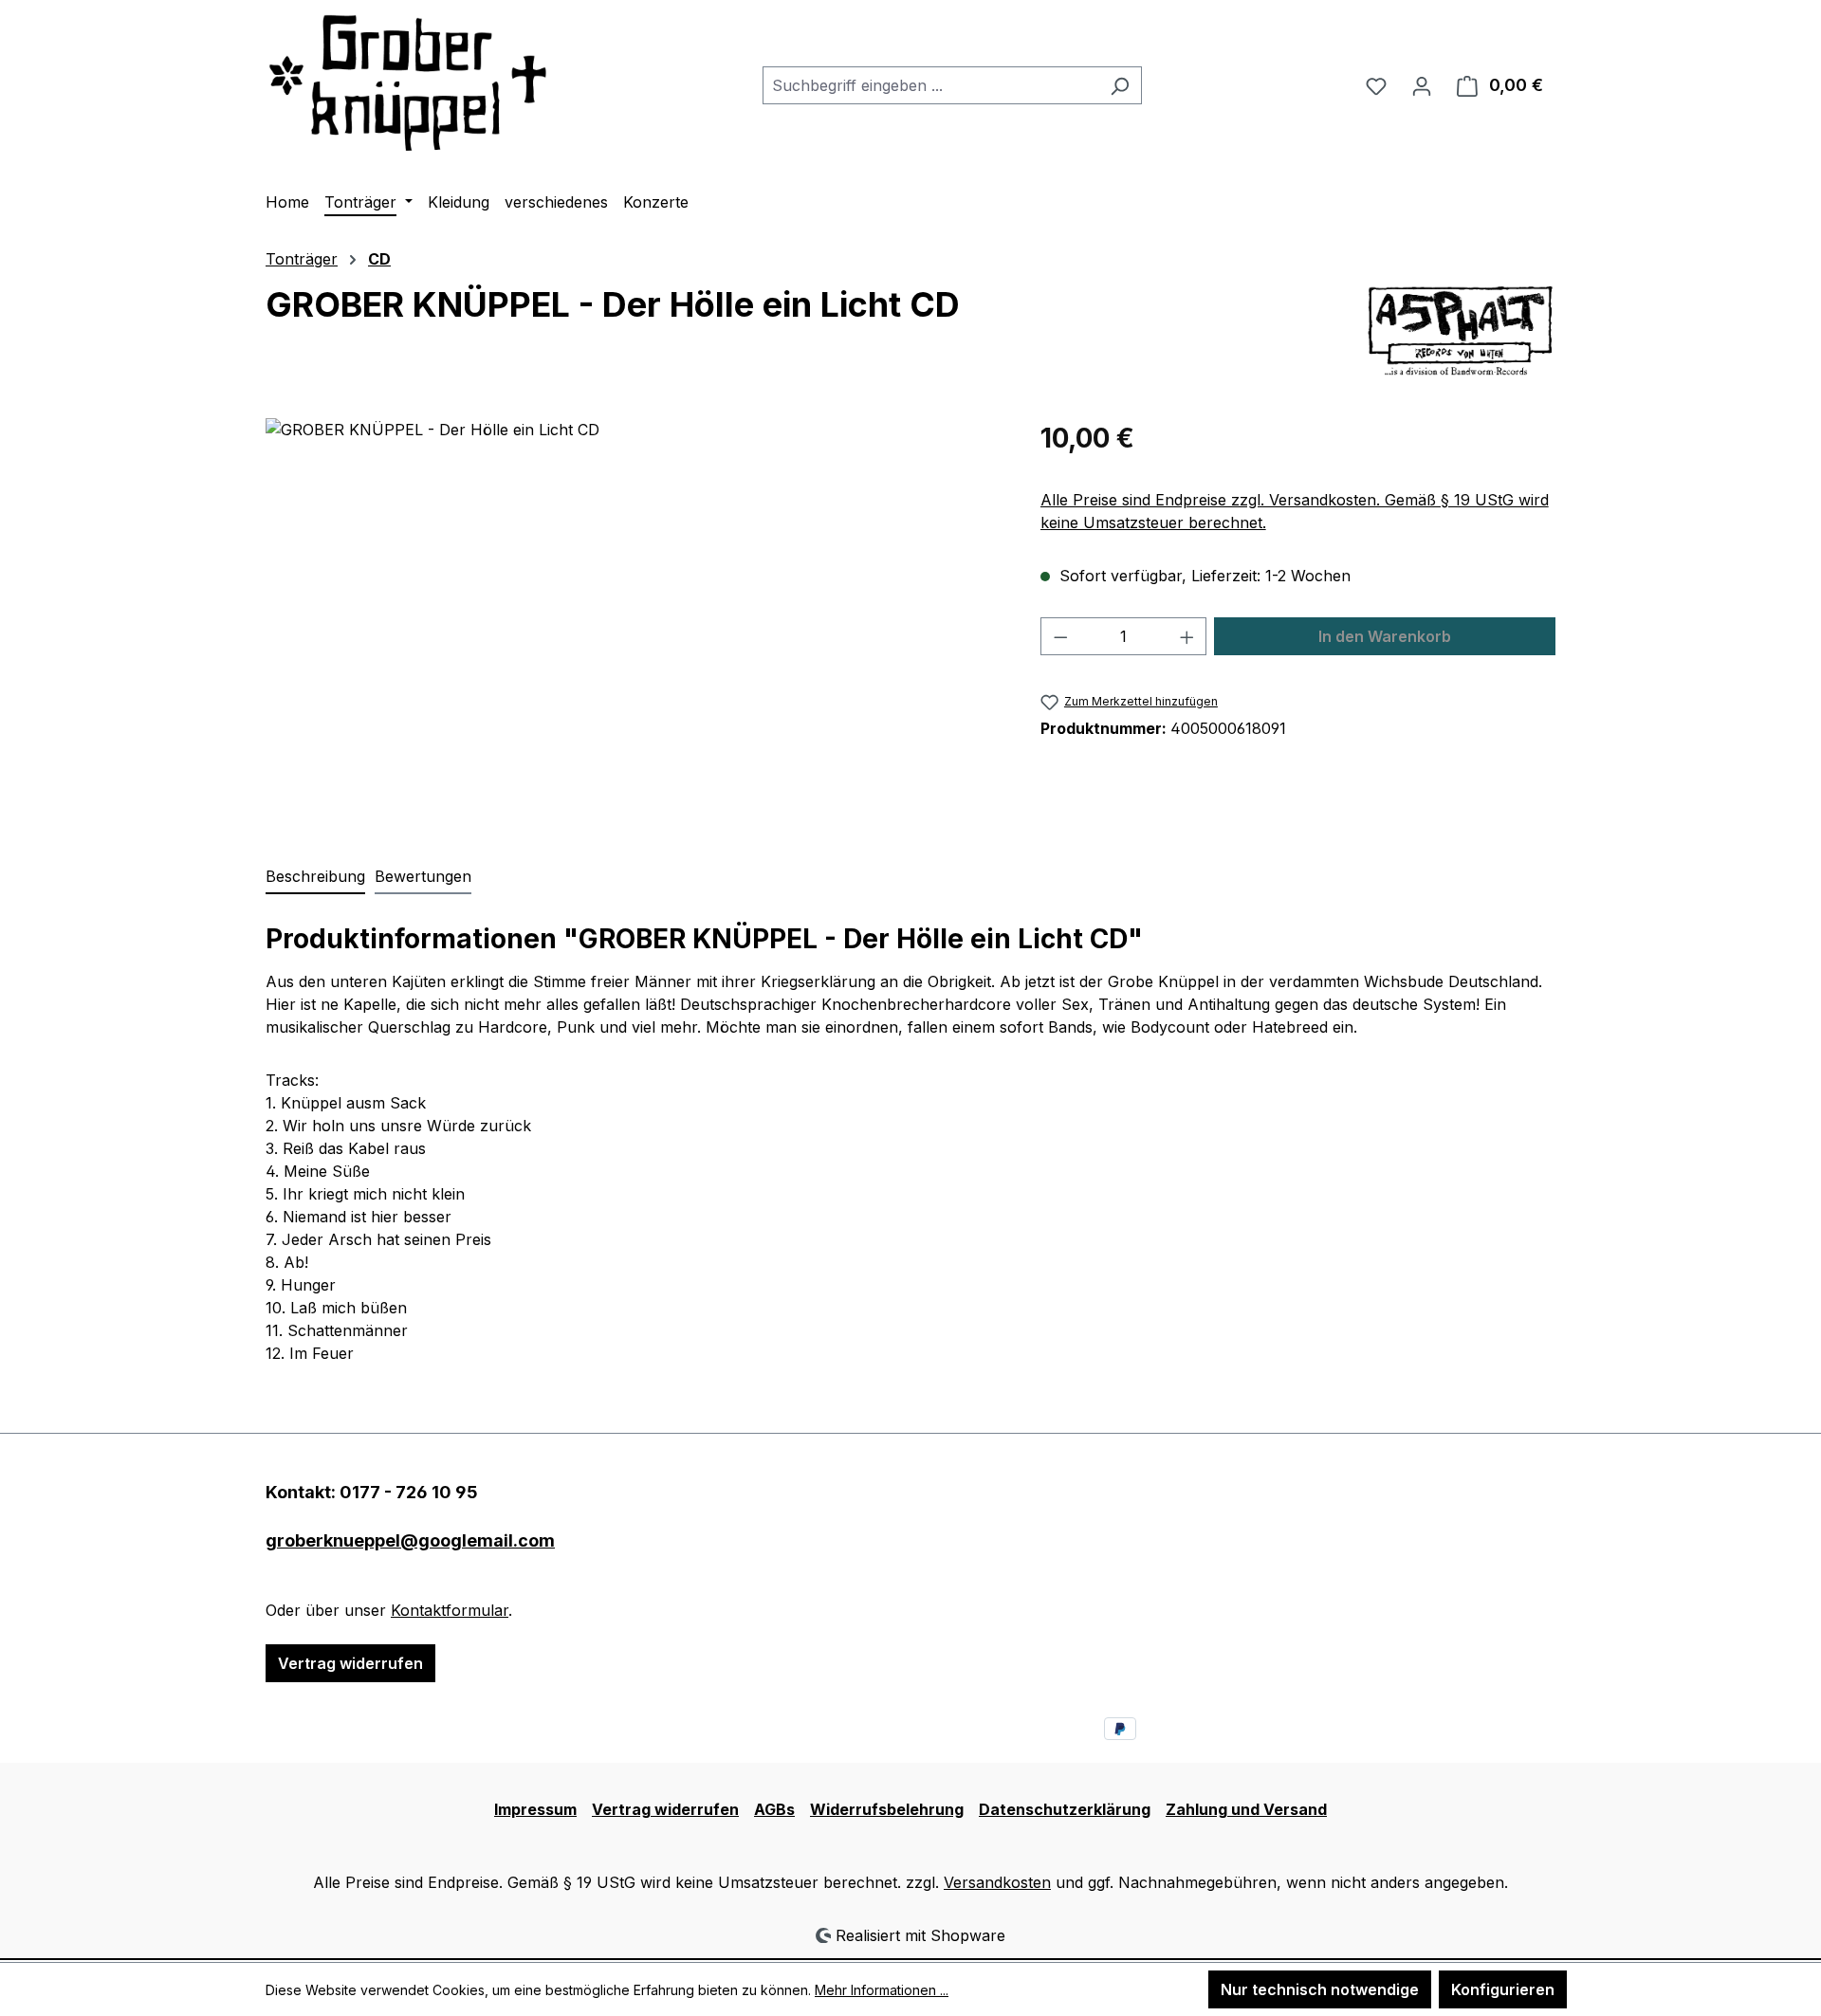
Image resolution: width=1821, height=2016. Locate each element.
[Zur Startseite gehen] (408, 82)
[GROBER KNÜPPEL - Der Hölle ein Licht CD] (634, 622)
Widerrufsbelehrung (887, 1809)
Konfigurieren (1503, 1989)
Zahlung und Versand (1246, 1809)
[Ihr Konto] (1422, 85)
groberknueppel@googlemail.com (410, 1540)
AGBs (774, 1809)
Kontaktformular (450, 1610)
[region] (634, 622)
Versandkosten (997, 1882)
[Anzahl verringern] (1060, 636)
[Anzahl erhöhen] (1187, 636)
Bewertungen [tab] (423, 876)
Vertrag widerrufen (350, 1663)
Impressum (535, 1809)
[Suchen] (1120, 85)
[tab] (315, 877)
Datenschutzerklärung (1065, 1809)
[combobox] (930, 85)
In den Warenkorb (1385, 636)
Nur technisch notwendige (1320, 1989)
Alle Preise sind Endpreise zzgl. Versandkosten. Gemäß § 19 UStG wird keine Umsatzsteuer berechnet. (1295, 511)
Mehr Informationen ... (882, 1990)
